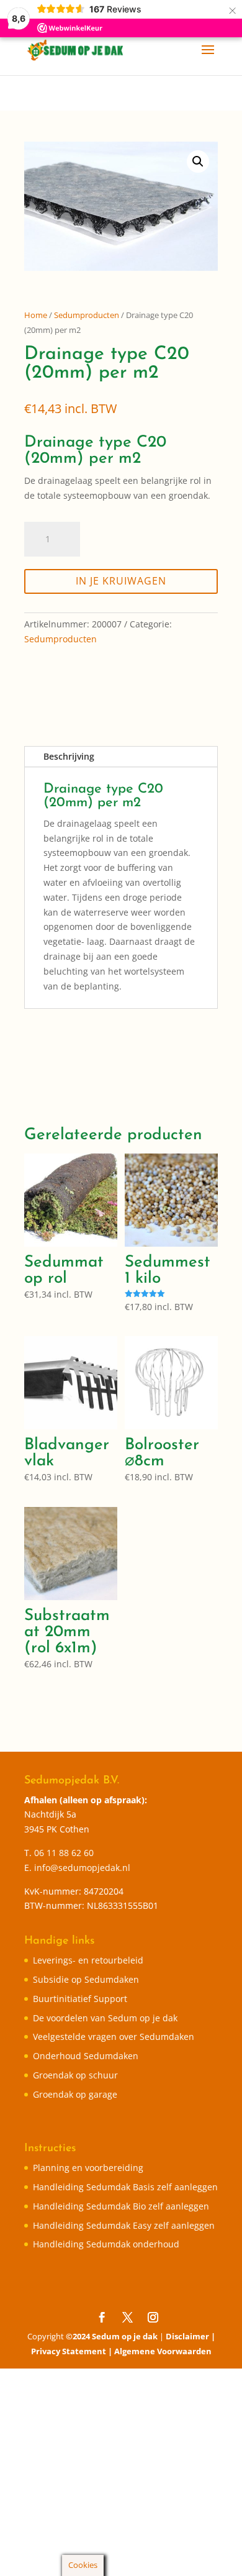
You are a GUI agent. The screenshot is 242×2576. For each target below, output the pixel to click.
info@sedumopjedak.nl (82, 1868)
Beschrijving (69, 756)
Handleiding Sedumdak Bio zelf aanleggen (121, 2206)
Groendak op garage (75, 2094)
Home (36, 315)
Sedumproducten (87, 315)
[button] (198, 162)
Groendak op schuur (75, 2075)
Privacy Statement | (73, 2351)
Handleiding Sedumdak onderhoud (106, 2244)
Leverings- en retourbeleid (88, 1960)
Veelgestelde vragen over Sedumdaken (114, 2037)
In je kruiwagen (121, 581)
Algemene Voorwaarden (163, 2351)
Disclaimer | (190, 2336)
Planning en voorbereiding (88, 2168)
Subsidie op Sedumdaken (86, 1979)
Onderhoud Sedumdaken (86, 2056)
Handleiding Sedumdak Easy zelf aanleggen (124, 2225)
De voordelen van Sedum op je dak (105, 2018)
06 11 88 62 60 (64, 1853)
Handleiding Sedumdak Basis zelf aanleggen (125, 2187)
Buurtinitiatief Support (80, 1999)
